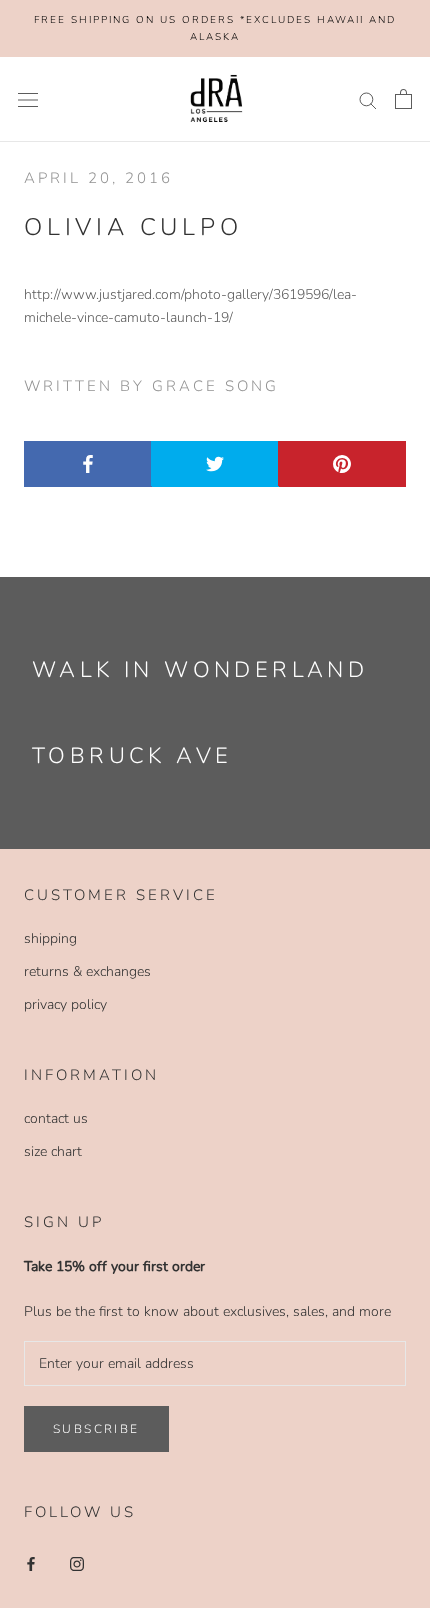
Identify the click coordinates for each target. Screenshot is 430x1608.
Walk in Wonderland (200, 670)
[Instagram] (77, 1562)
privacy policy (65, 1004)
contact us (56, 1118)
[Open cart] (403, 99)
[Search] (368, 99)
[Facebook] (31, 1562)
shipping (50, 938)
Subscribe (96, 1429)
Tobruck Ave (132, 756)
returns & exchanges (87, 971)
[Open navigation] (28, 99)
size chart (53, 1151)
